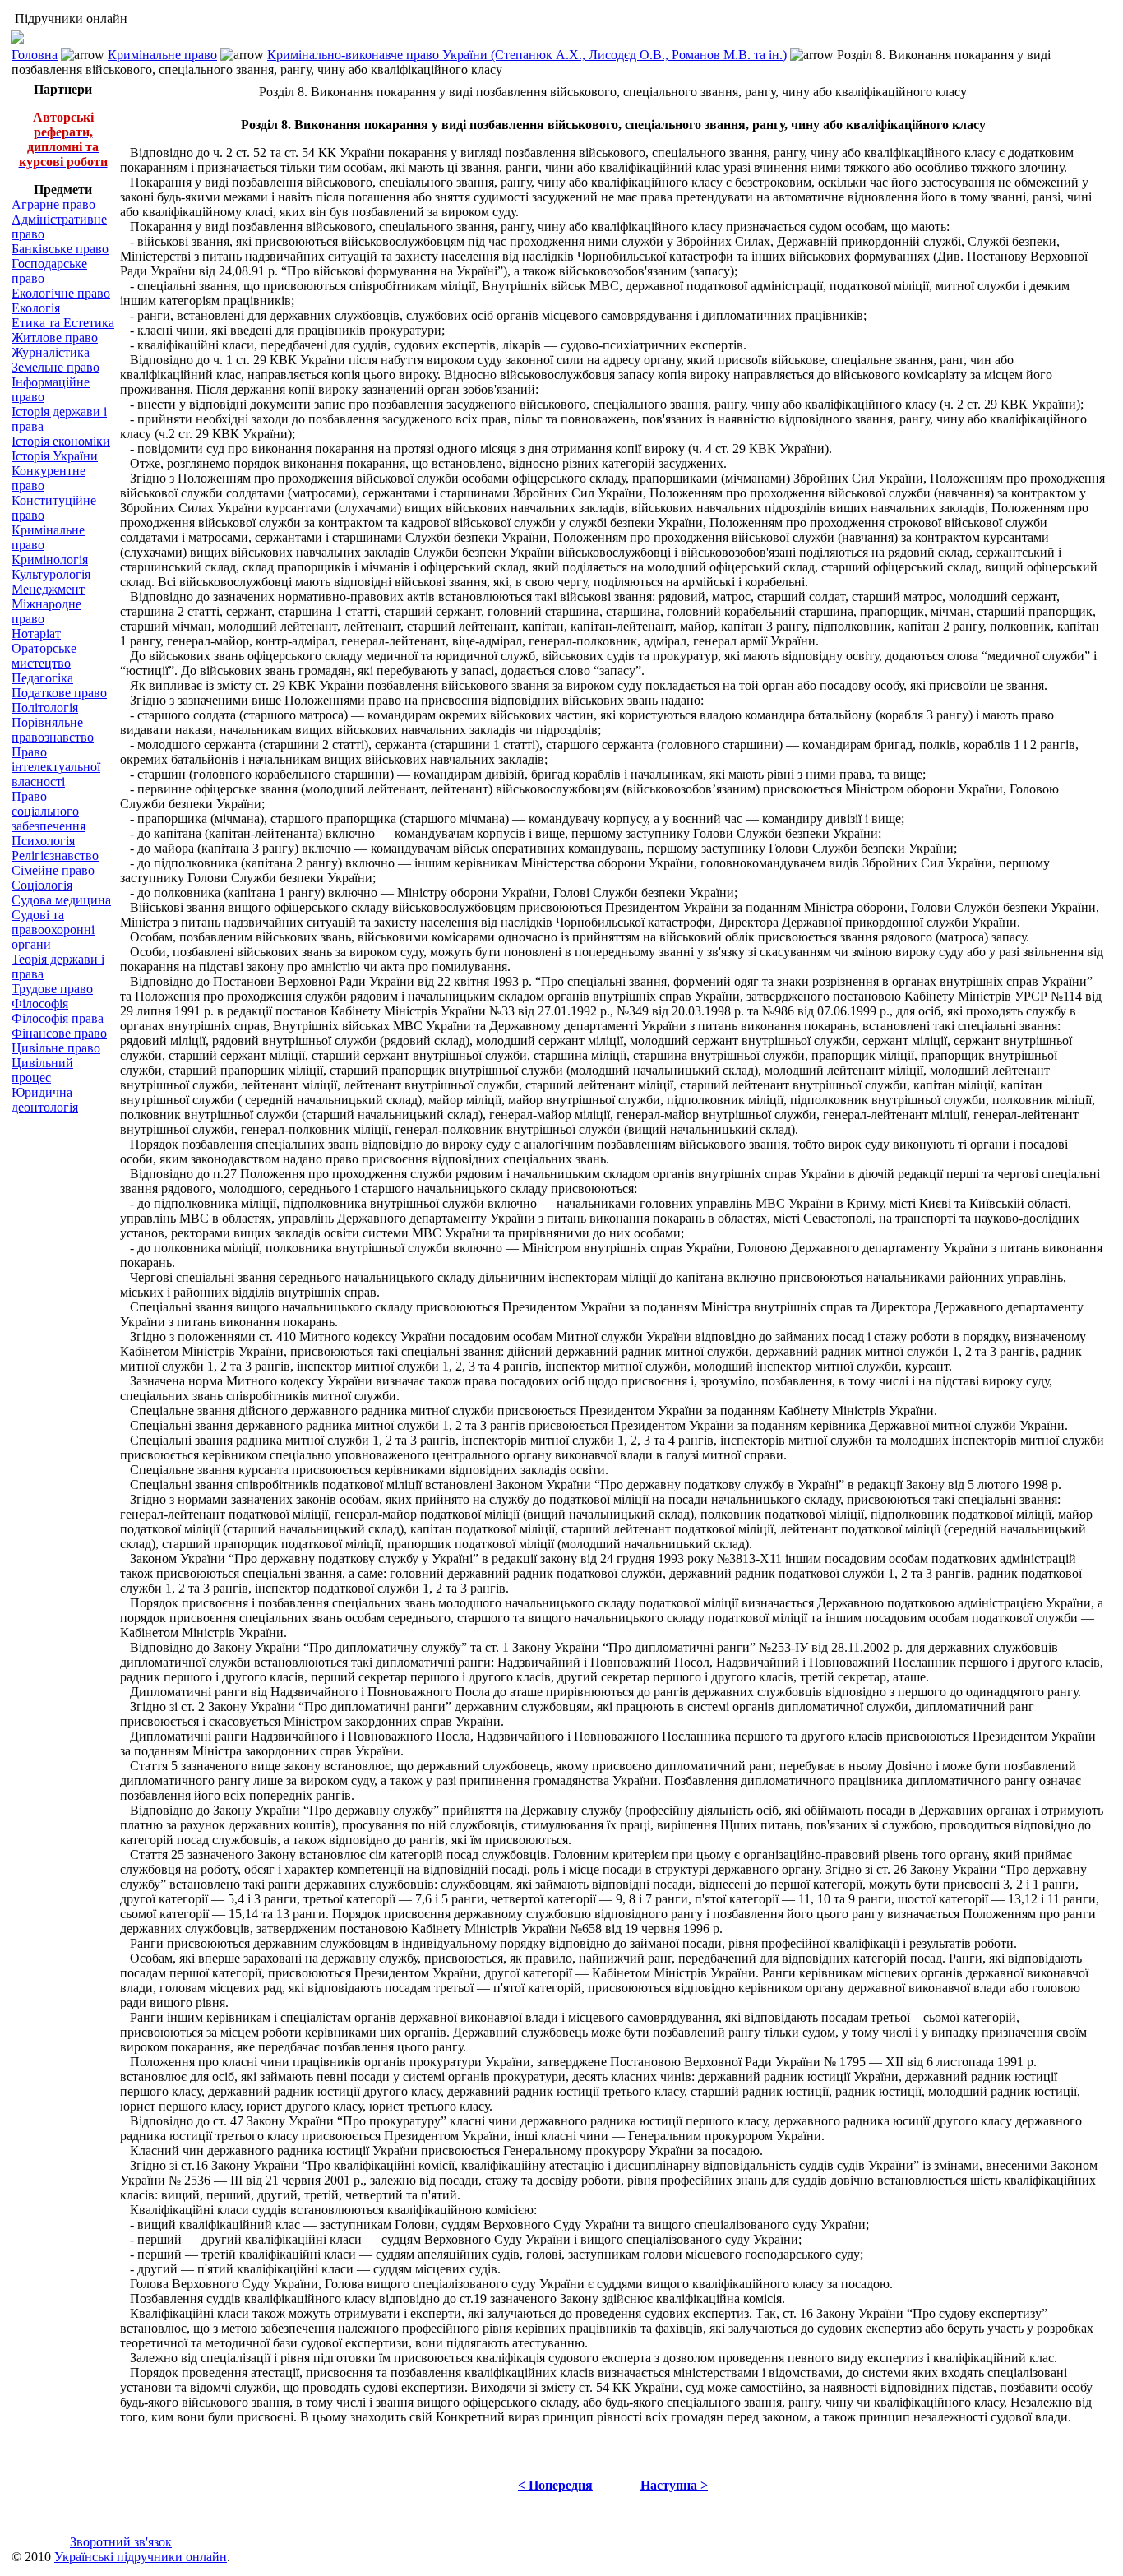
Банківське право (60, 249)
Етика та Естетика (63, 323)
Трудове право (52, 989)
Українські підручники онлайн (141, 2557)
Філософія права (58, 1018)
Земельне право (55, 367)
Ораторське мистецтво (44, 656)
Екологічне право (61, 293)
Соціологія (42, 885)
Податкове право (59, 693)
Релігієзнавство (55, 856)
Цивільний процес (42, 1070)
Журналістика (51, 352)
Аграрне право (53, 204)
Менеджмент (48, 589)
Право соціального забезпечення (49, 811)
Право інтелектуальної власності (56, 767)
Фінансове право (59, 1033)
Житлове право (55, 338)
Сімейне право (53, 870)
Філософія (40, 1004)
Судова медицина (61, 900)
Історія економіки (61, 441)
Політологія (45, 708)
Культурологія (51, 574)
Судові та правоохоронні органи (53, 930)
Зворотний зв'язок (121, 2542)
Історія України (55, 456)
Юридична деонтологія (45, 1100)
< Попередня (555, 2485)
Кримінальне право (162, 55)
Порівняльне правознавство (53, 730)
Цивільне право (56, 1048)
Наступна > (674, 2485)
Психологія (43, 841)
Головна (35, 55)
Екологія (36, 308)
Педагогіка (42, 678)
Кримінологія (50, 560)
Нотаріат (36, 634)
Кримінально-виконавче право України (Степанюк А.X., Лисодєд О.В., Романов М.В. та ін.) (527, 55)
